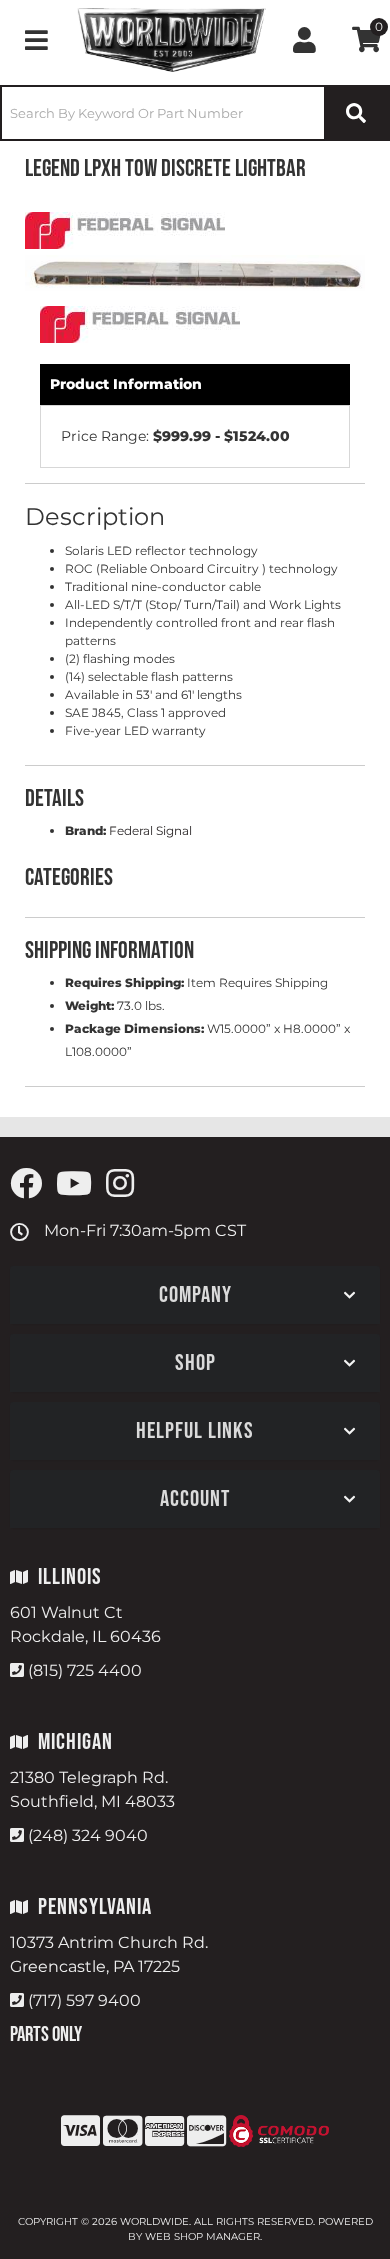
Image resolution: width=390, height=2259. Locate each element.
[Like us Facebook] (26, 1184)
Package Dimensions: (134, 1028)
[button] (195, 113)
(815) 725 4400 (85, 1670)
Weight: (89, 1005)
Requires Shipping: (124, 982)
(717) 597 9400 (84, 2000)
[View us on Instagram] (120, 1184)
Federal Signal (150, 830)
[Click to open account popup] (304, 40)
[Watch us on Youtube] (74, 1184)
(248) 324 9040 (88, 1835)
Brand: (85, 830)
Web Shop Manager (202, 2236)
